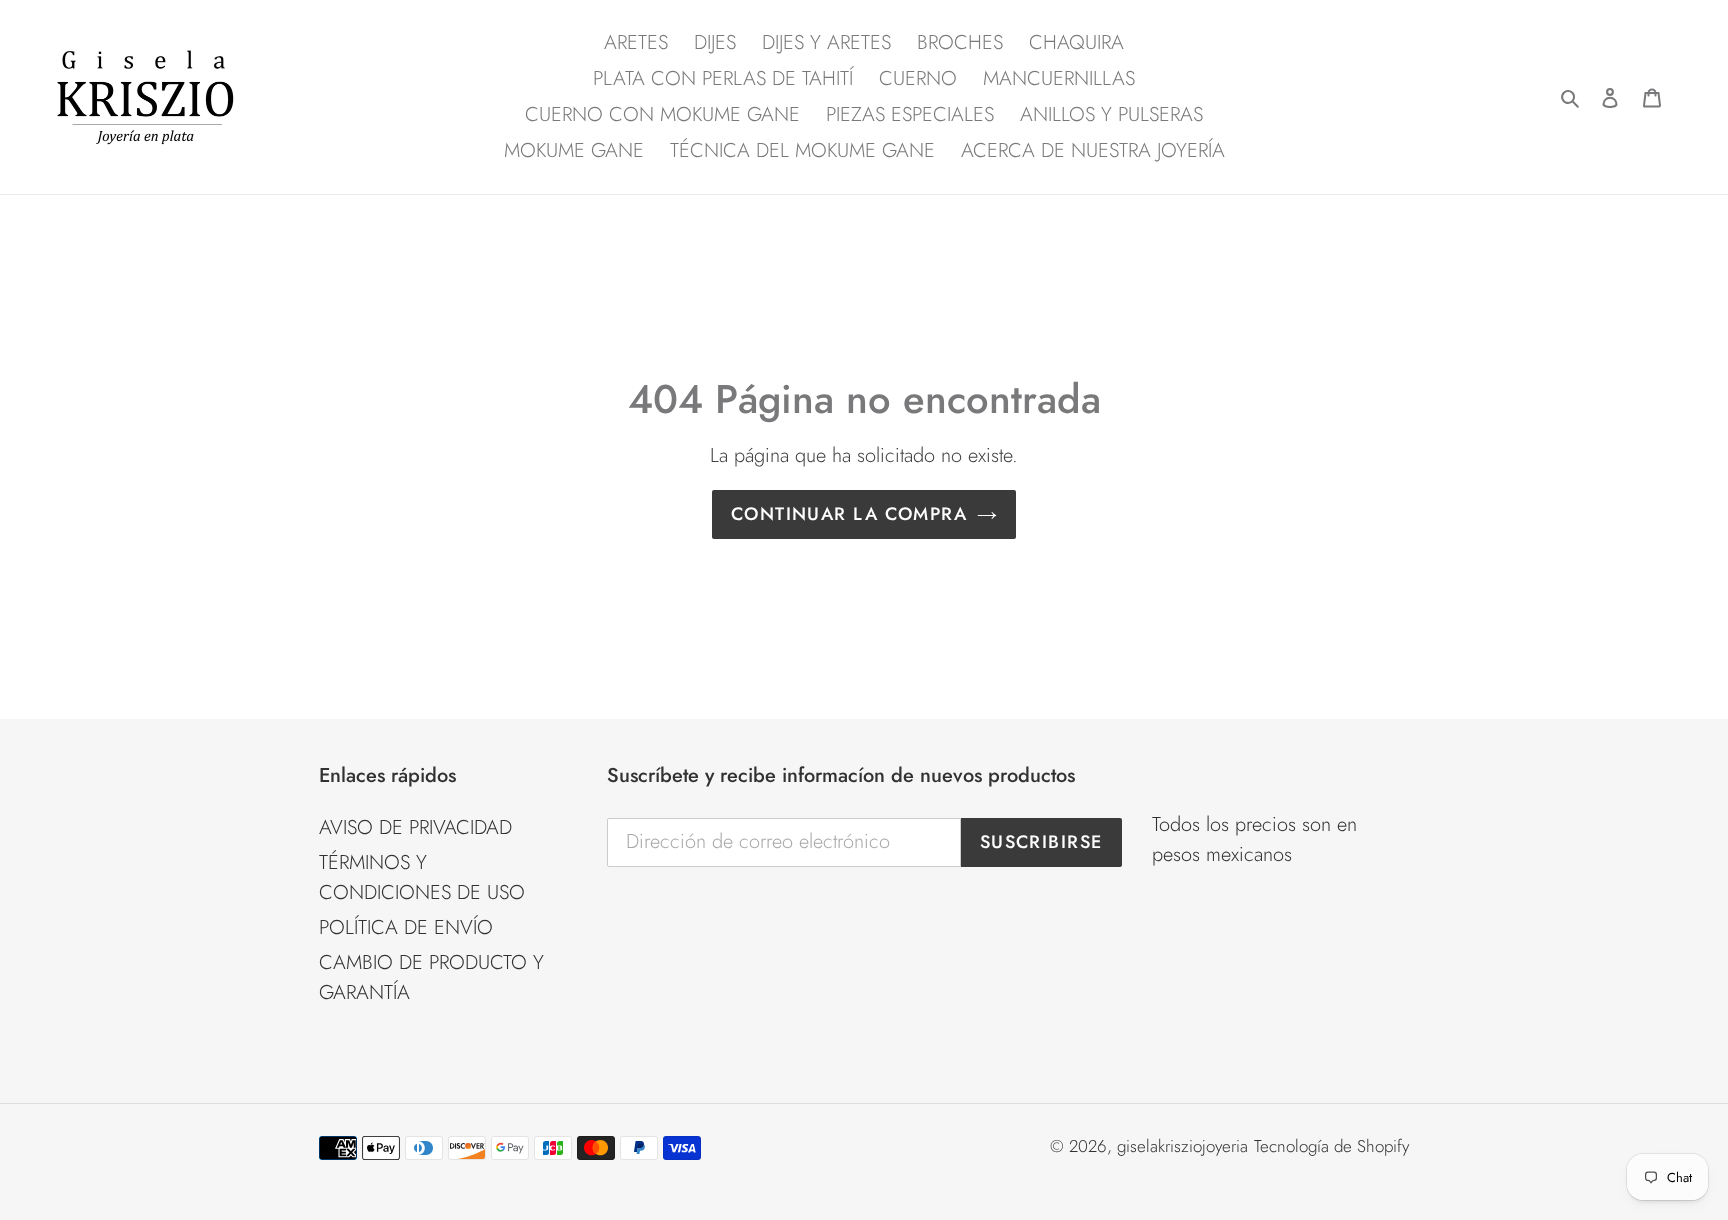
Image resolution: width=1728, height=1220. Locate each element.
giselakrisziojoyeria (1182, 1146)
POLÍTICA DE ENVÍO (406, 927)
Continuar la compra (849, 514)
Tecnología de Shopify (1331, 1146)
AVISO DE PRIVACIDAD (415, 827)
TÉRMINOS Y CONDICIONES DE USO (422, 877)
